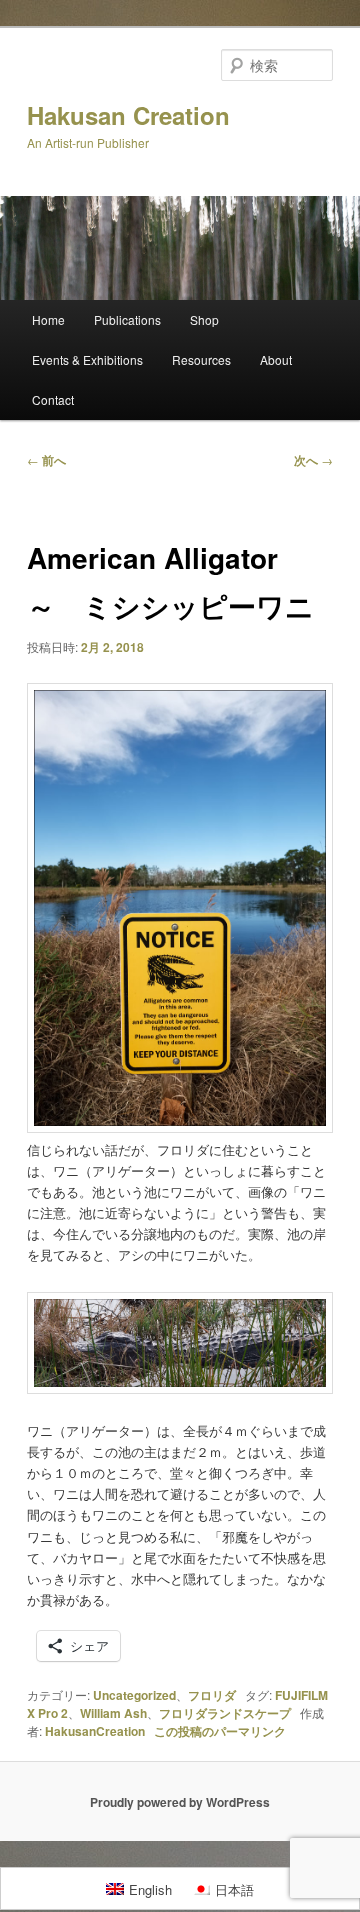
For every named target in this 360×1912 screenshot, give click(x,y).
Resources (201, 359)
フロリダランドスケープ (225, 1713)
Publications (127, 319)
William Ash (113, 1713)
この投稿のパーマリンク (220, 1731)
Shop (204, 319)
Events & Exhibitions (87, 359)
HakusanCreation (95, 1731)
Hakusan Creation (128, 115)
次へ (313, 460)
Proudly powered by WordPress (180, 1802)
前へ (46, 460)
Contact (53, 399)
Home (48, 319)
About (276, 359)
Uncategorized (134, 1695)
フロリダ (212, 1695)
